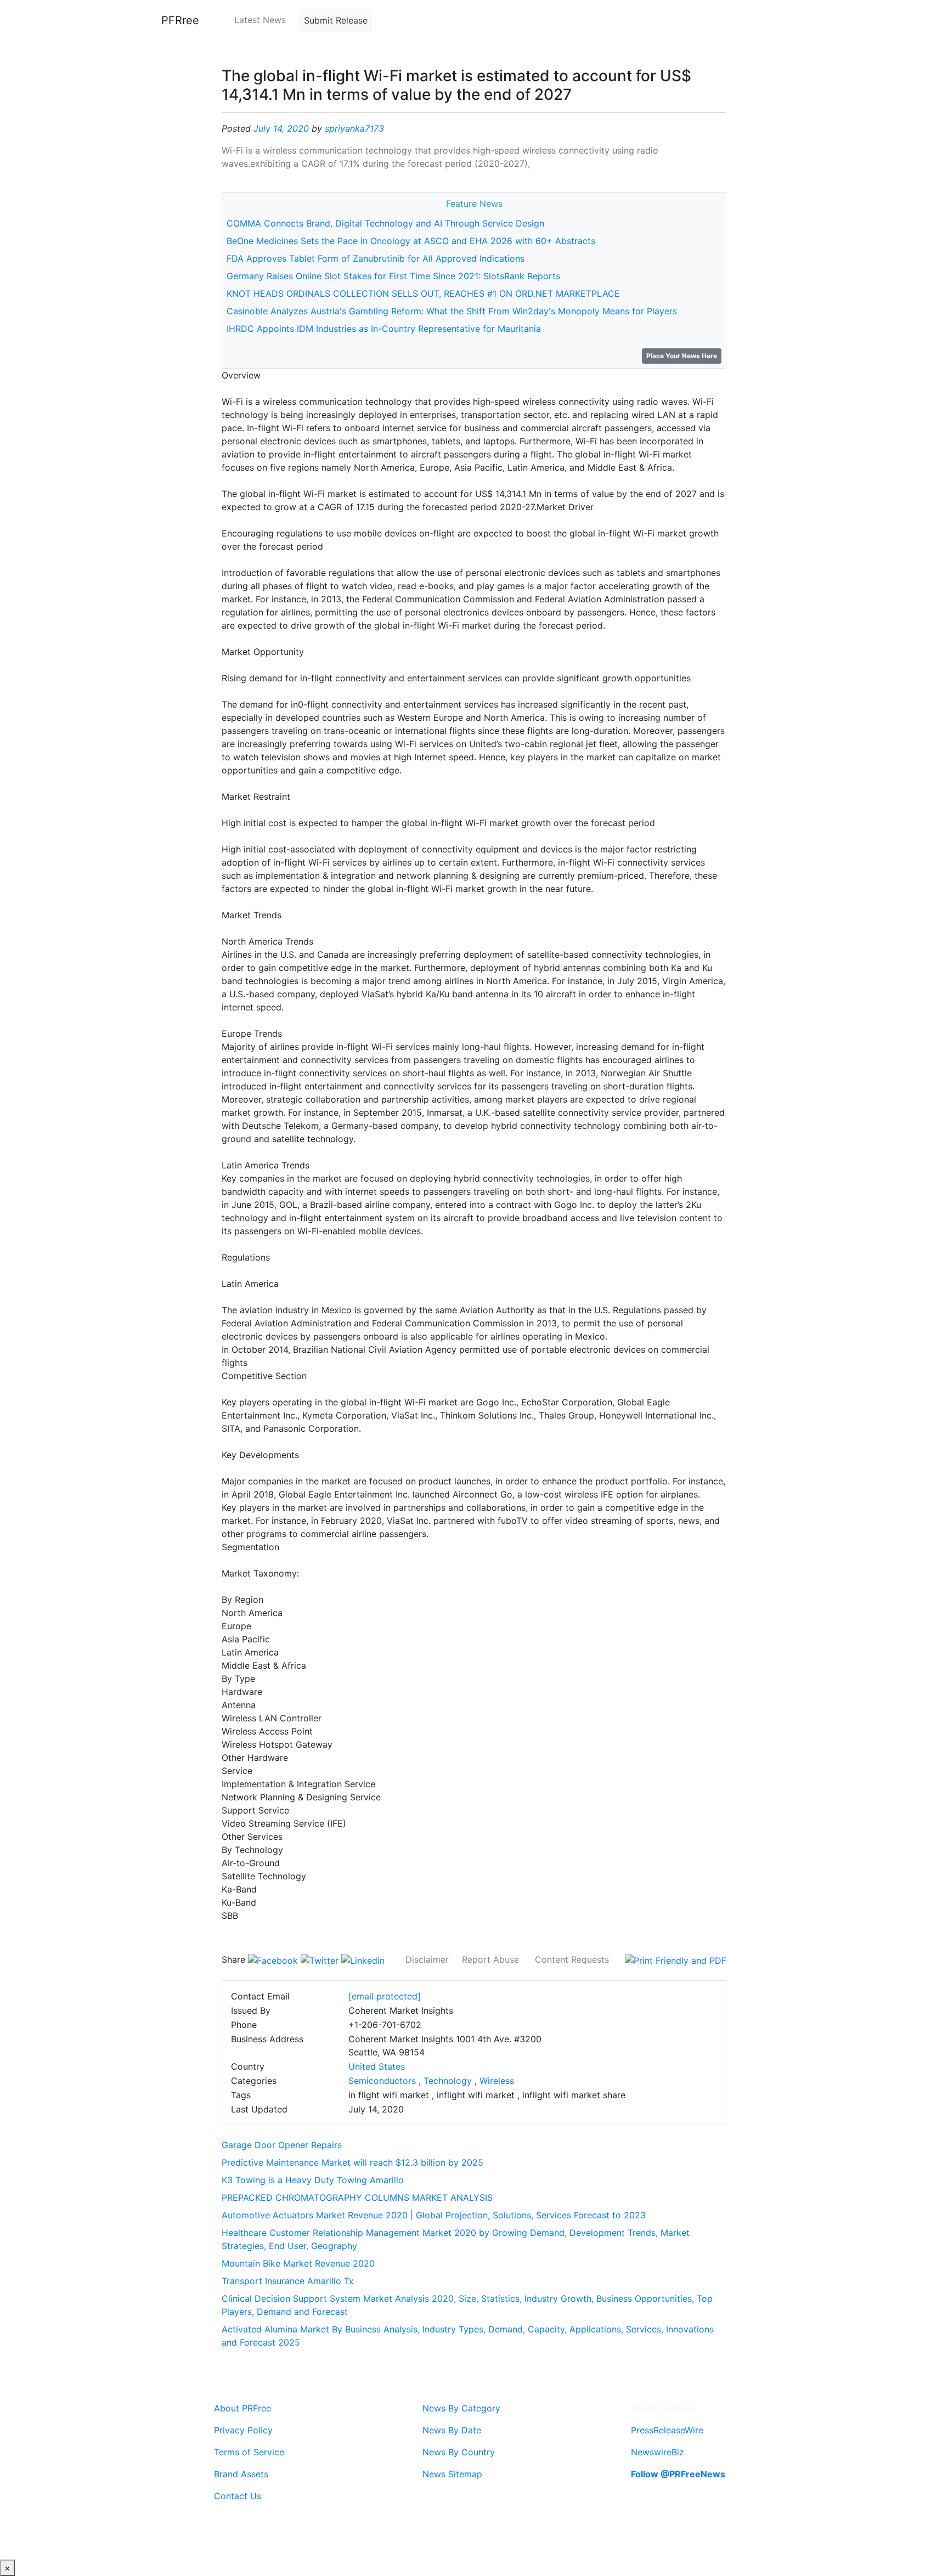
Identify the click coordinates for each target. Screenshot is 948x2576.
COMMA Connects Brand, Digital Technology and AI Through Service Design (385, 223)
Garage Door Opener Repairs (282, 2145)
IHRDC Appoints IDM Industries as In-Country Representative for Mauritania (384, 329)
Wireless (497, 2081)
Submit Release (336, 20)
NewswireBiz (658, 2452)
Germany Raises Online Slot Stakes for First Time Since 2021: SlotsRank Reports (393, 276)
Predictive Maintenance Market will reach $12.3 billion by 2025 (352, 2162)
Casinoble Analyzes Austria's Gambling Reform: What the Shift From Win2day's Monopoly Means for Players (452, 311)
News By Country (459, 2452)
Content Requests (572, 1959)
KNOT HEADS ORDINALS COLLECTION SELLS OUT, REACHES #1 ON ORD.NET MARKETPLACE (423, 293)
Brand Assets (241, 2474)
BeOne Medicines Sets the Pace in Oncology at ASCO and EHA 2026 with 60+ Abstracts (411, 241)
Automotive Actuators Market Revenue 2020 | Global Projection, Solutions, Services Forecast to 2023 (434, 2215)
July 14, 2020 (281, 128)
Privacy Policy (243, 2430)
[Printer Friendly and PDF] (676, 1959)
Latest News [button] (260, 20)
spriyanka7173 (354, 128)
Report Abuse (490, 1959)
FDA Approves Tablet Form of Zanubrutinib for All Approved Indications (376, 258)
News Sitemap (452, 2474)
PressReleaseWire (667, 2430)
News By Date (452, 2430)
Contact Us (238, 2496)
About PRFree (242, 2408)
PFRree (180, 20)
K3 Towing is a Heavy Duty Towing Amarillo (313, 2180)
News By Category (461, 2408)
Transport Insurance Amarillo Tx (288, 2281)
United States (377, 2066)
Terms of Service (249, 2452)
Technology (448, 2081)
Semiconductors (382, 2081)
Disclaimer (427, 1959)
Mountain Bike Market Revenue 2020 (298, 2263)
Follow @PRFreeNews (678, 2474)
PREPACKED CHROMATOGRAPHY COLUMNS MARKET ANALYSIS (357, 2197)
